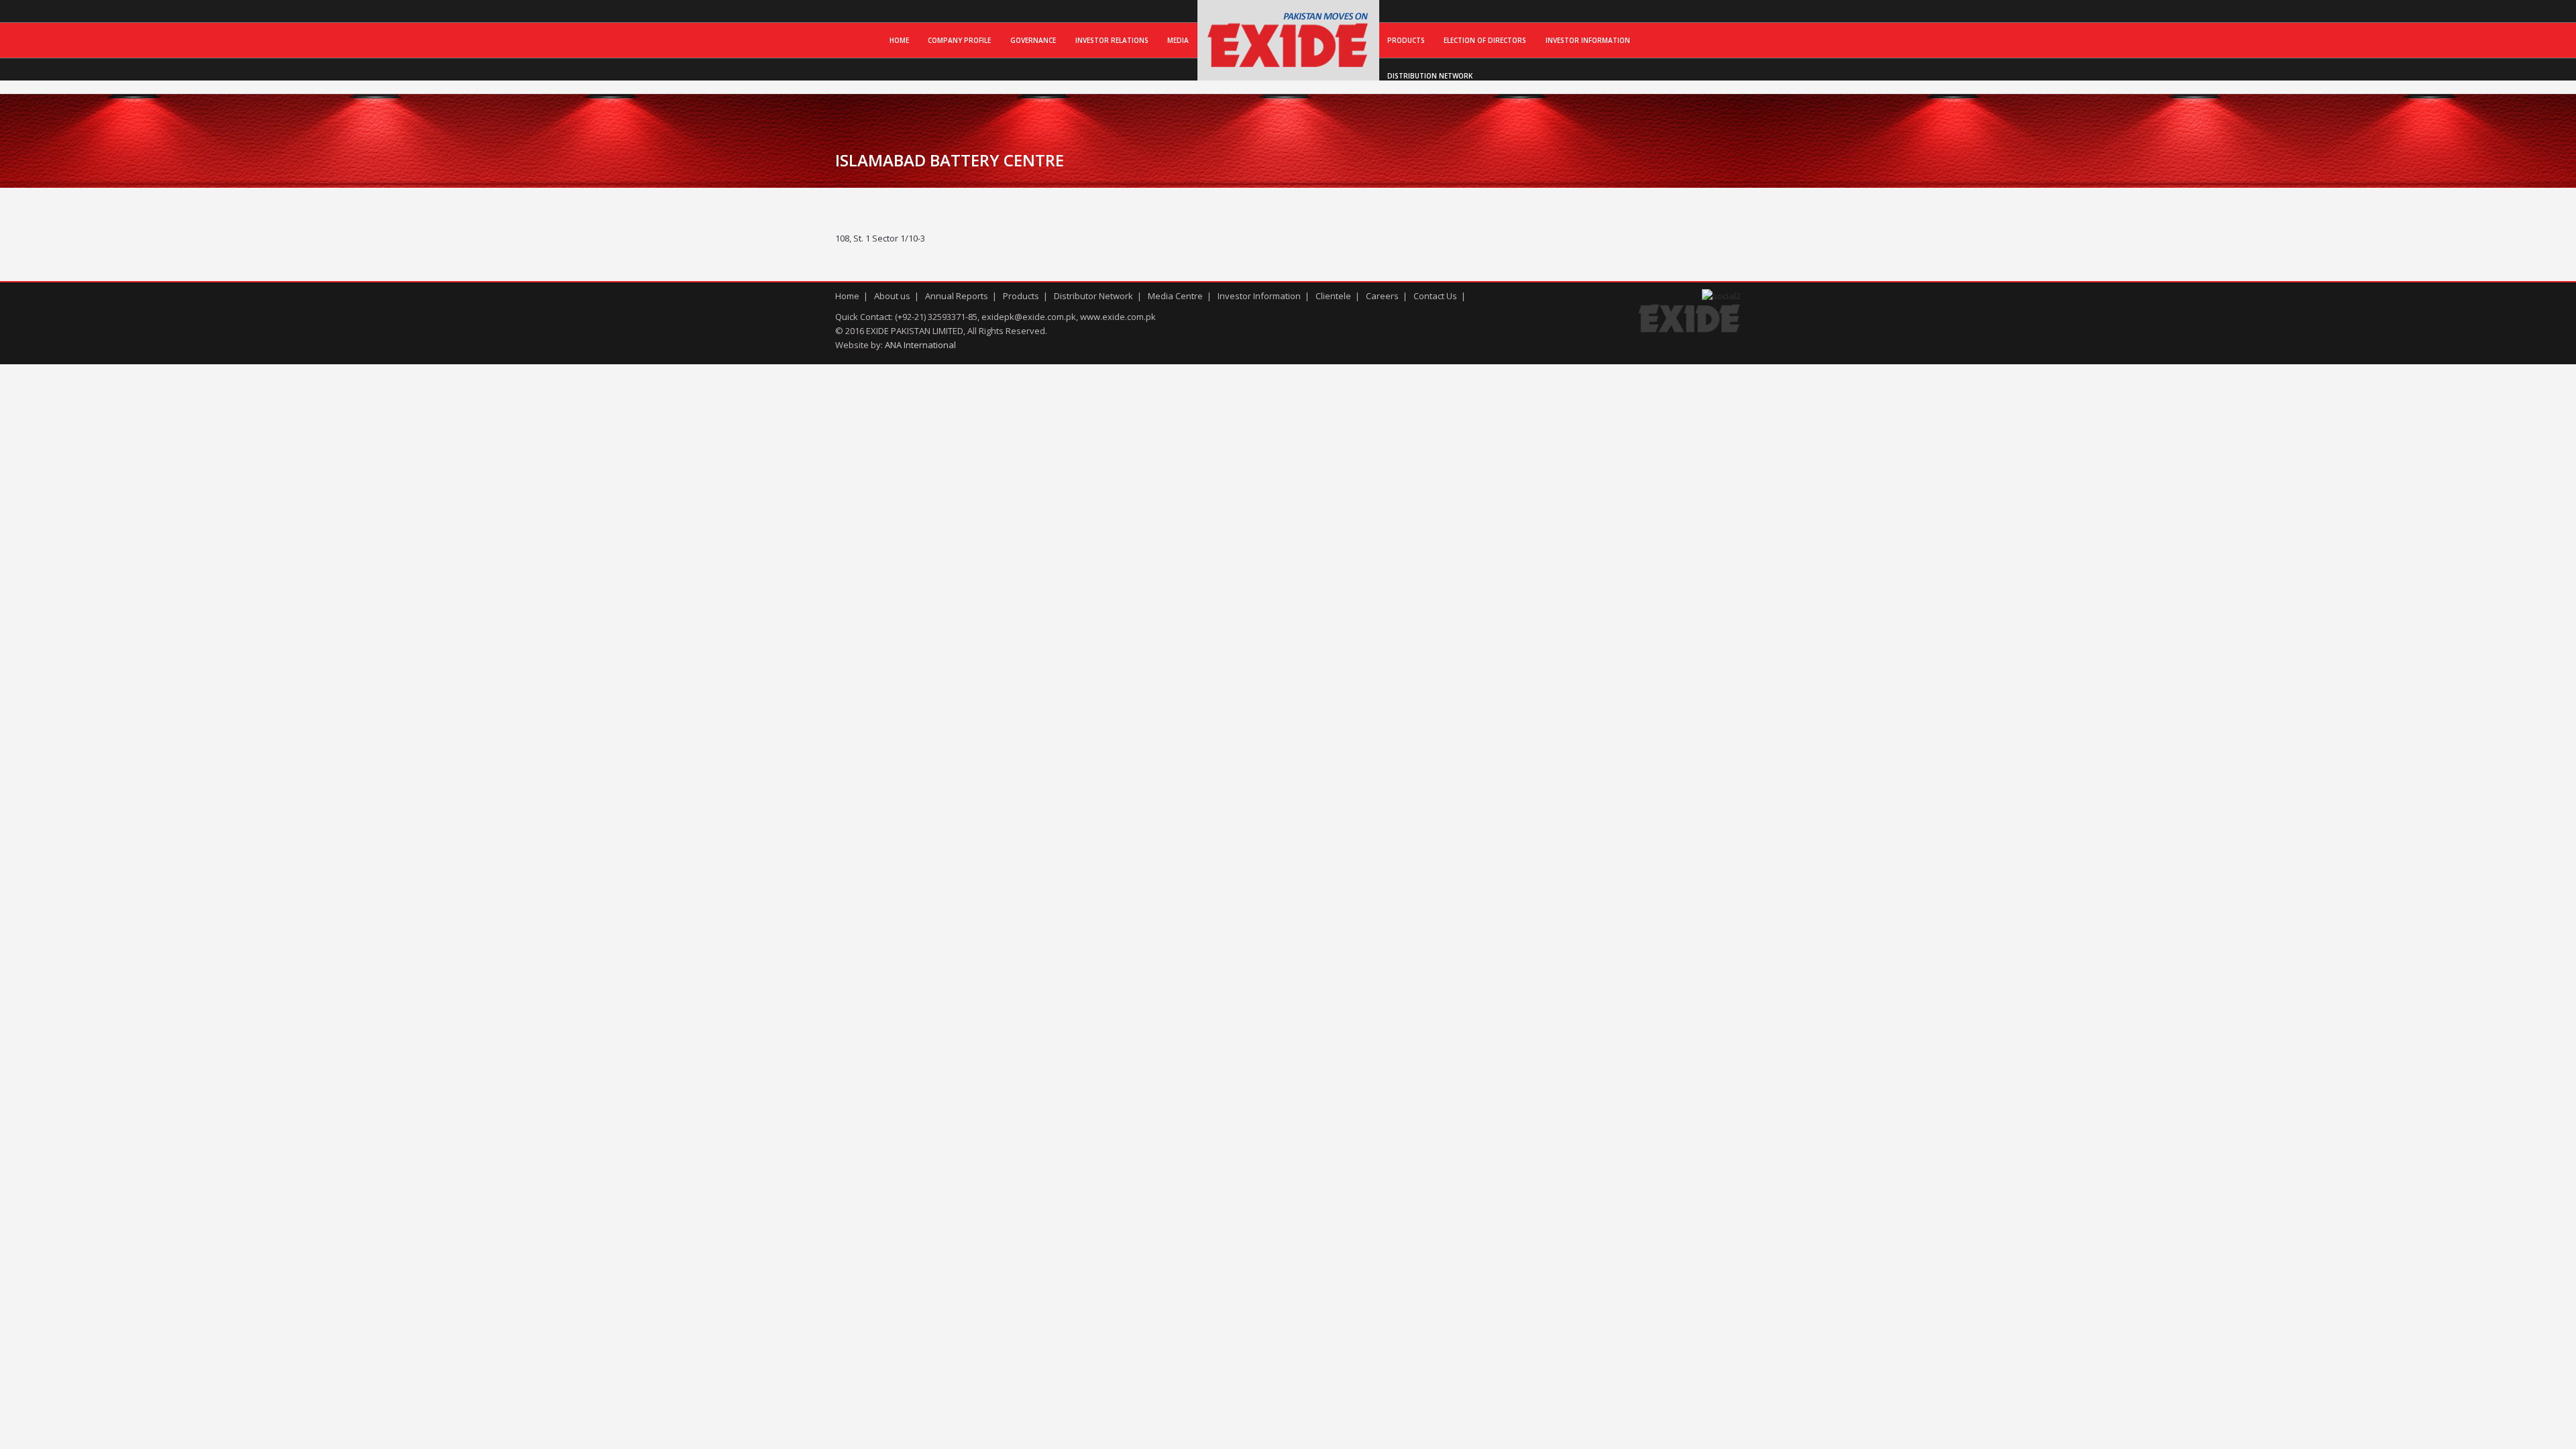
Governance (1033, 40)
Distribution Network (1430, 76)
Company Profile (959, 40)
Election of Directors (1485, 40)
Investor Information (1588, 40)
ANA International (920, 345)
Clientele (1333, 296)
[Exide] (1288, 66)
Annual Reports (957, 296)
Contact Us (1435, 296)
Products (1406, 40)
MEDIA (1178, 40)
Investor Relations (1112, 40)
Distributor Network (1093, 296)
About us (892, 296)
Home (899, 40)
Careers (1382, 296)
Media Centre (1175, 296)
